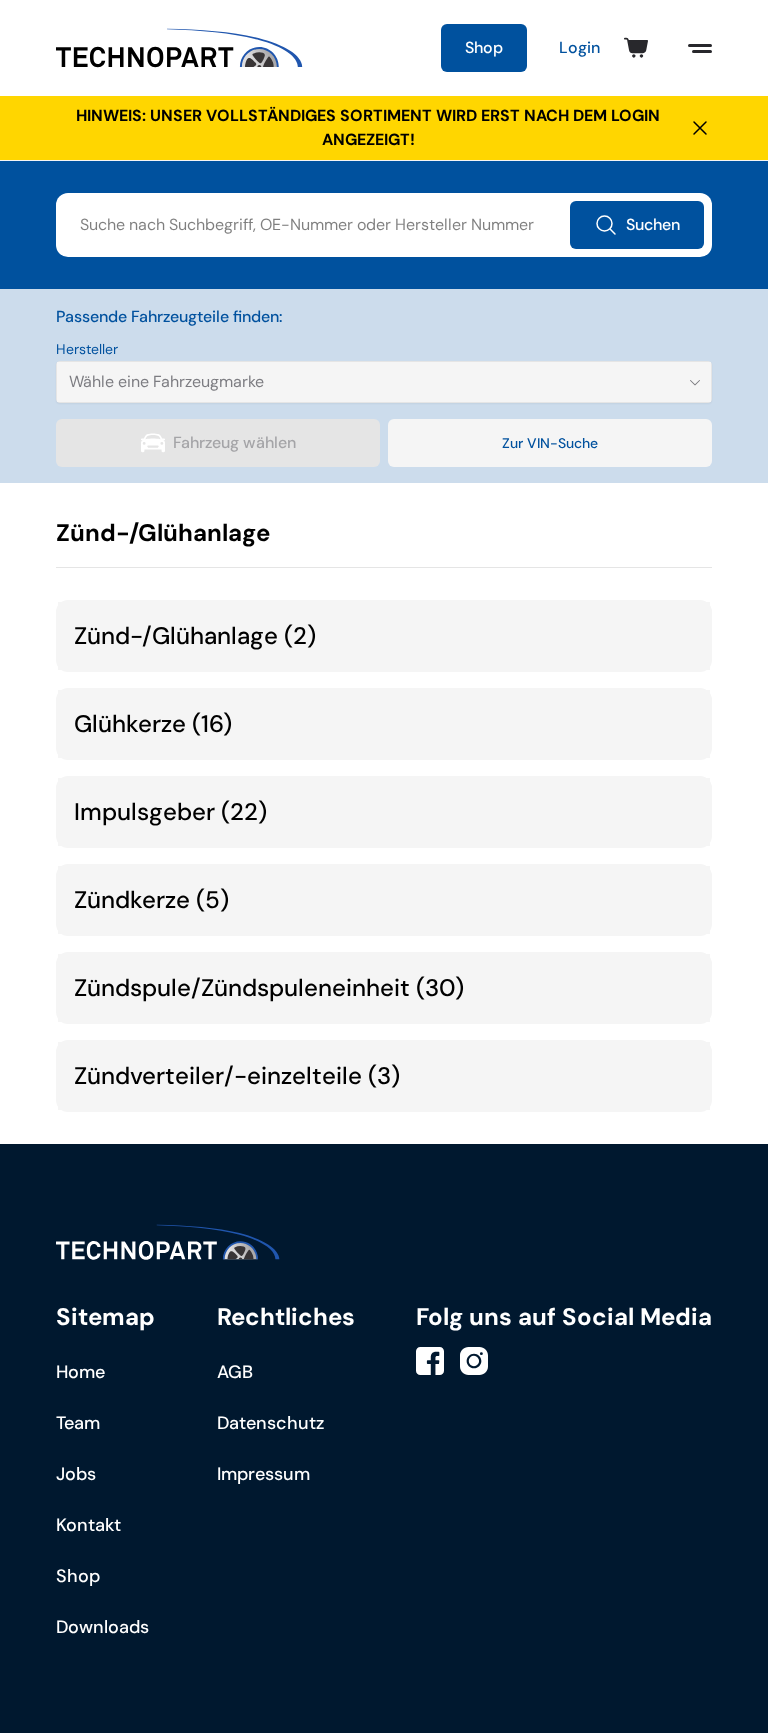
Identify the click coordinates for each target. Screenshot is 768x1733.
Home (80, 1372)
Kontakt (88, 1525)
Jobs (76, 1474)
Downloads (102, 1627)
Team (78, 1423)
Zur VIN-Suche (550, 443)
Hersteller (87, 349)
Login (579, 47)
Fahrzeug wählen (234, 442)
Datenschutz (270, 1423)
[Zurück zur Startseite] (179, 48)
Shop (484, 47)
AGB (235, 1372)
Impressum (263, 1474)
